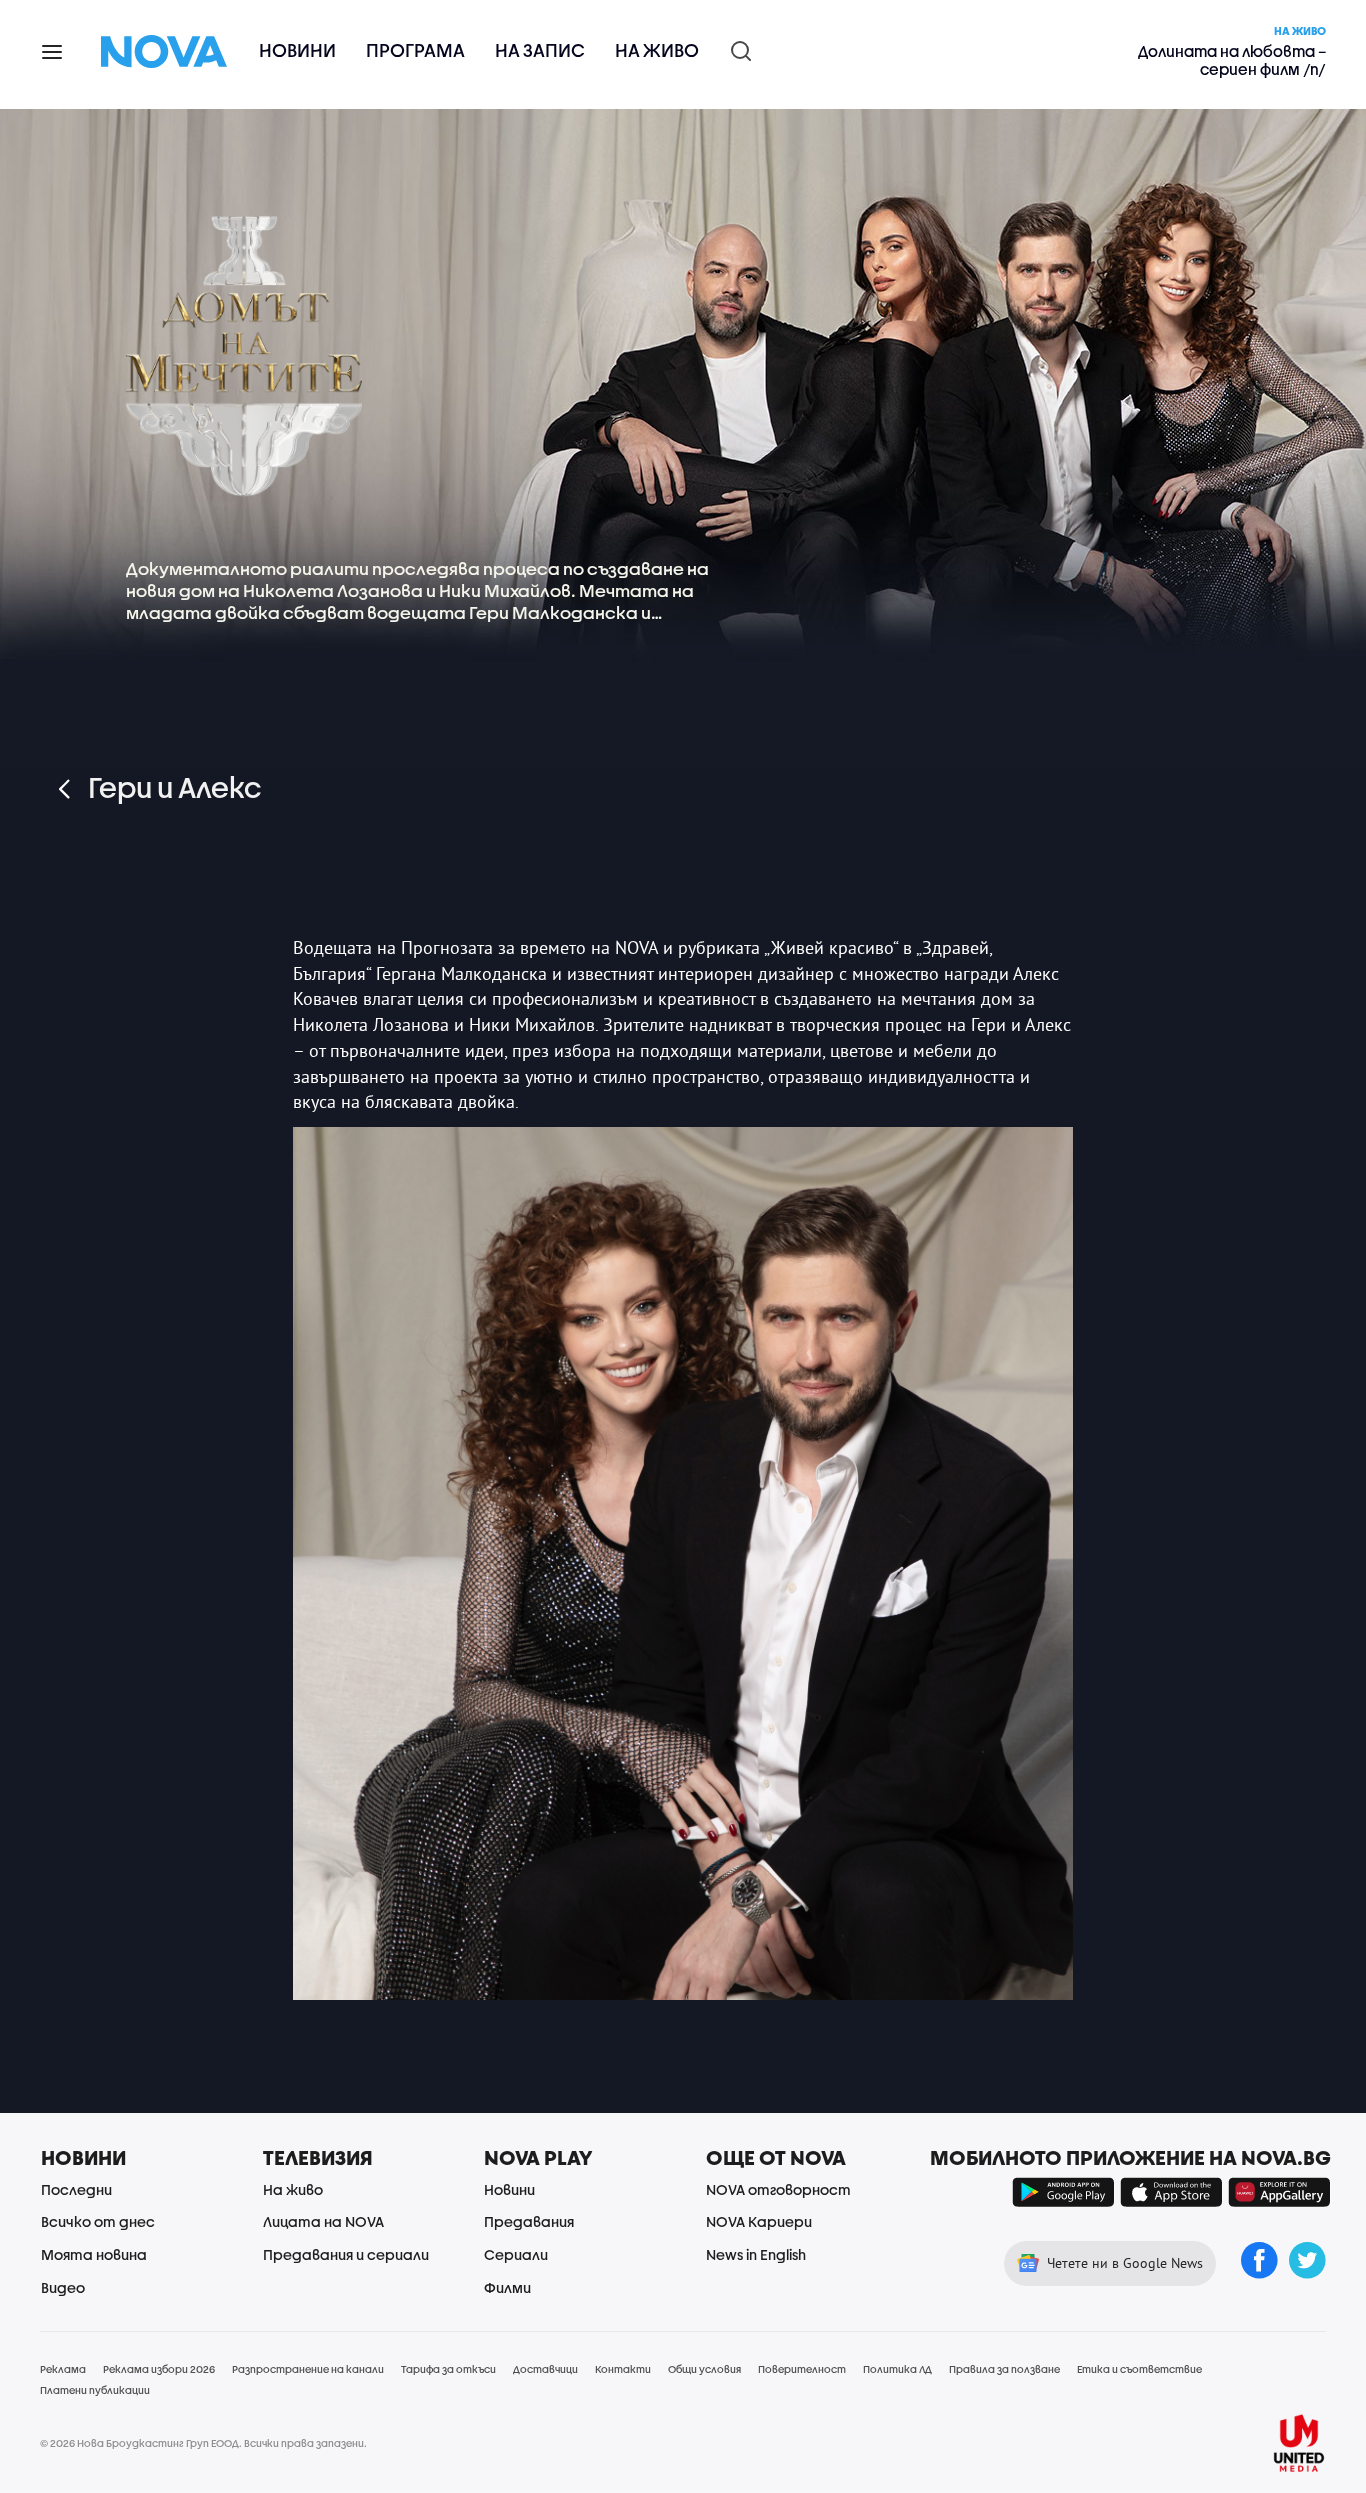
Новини (297, 50)
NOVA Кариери (759, 2221)
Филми (507, 2287)
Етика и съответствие (1139, 2369)
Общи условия (704, 2369)
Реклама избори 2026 (159, 2369)
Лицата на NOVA (323, 2221)
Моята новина (94, 2254)
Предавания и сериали (346, 2254)
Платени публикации (95, 2390)
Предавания (529, 2221)
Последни (76, 2189)
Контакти (623, 2369)
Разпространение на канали (308, 2369)
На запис (540, 50)
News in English (756, 2254)
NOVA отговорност (778, 2189)
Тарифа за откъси (448, 2369)
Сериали (516, 2254)
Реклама (63, 2369)
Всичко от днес (98, 2221)
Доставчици (545, 2369)
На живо (657, 50)
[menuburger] (53, 50)
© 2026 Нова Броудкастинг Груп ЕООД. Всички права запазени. (203, 2443)
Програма (415, 50)
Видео (63, 2287)
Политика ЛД (897, 2369)
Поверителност (802, 2369)
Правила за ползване (1004, 2369)
